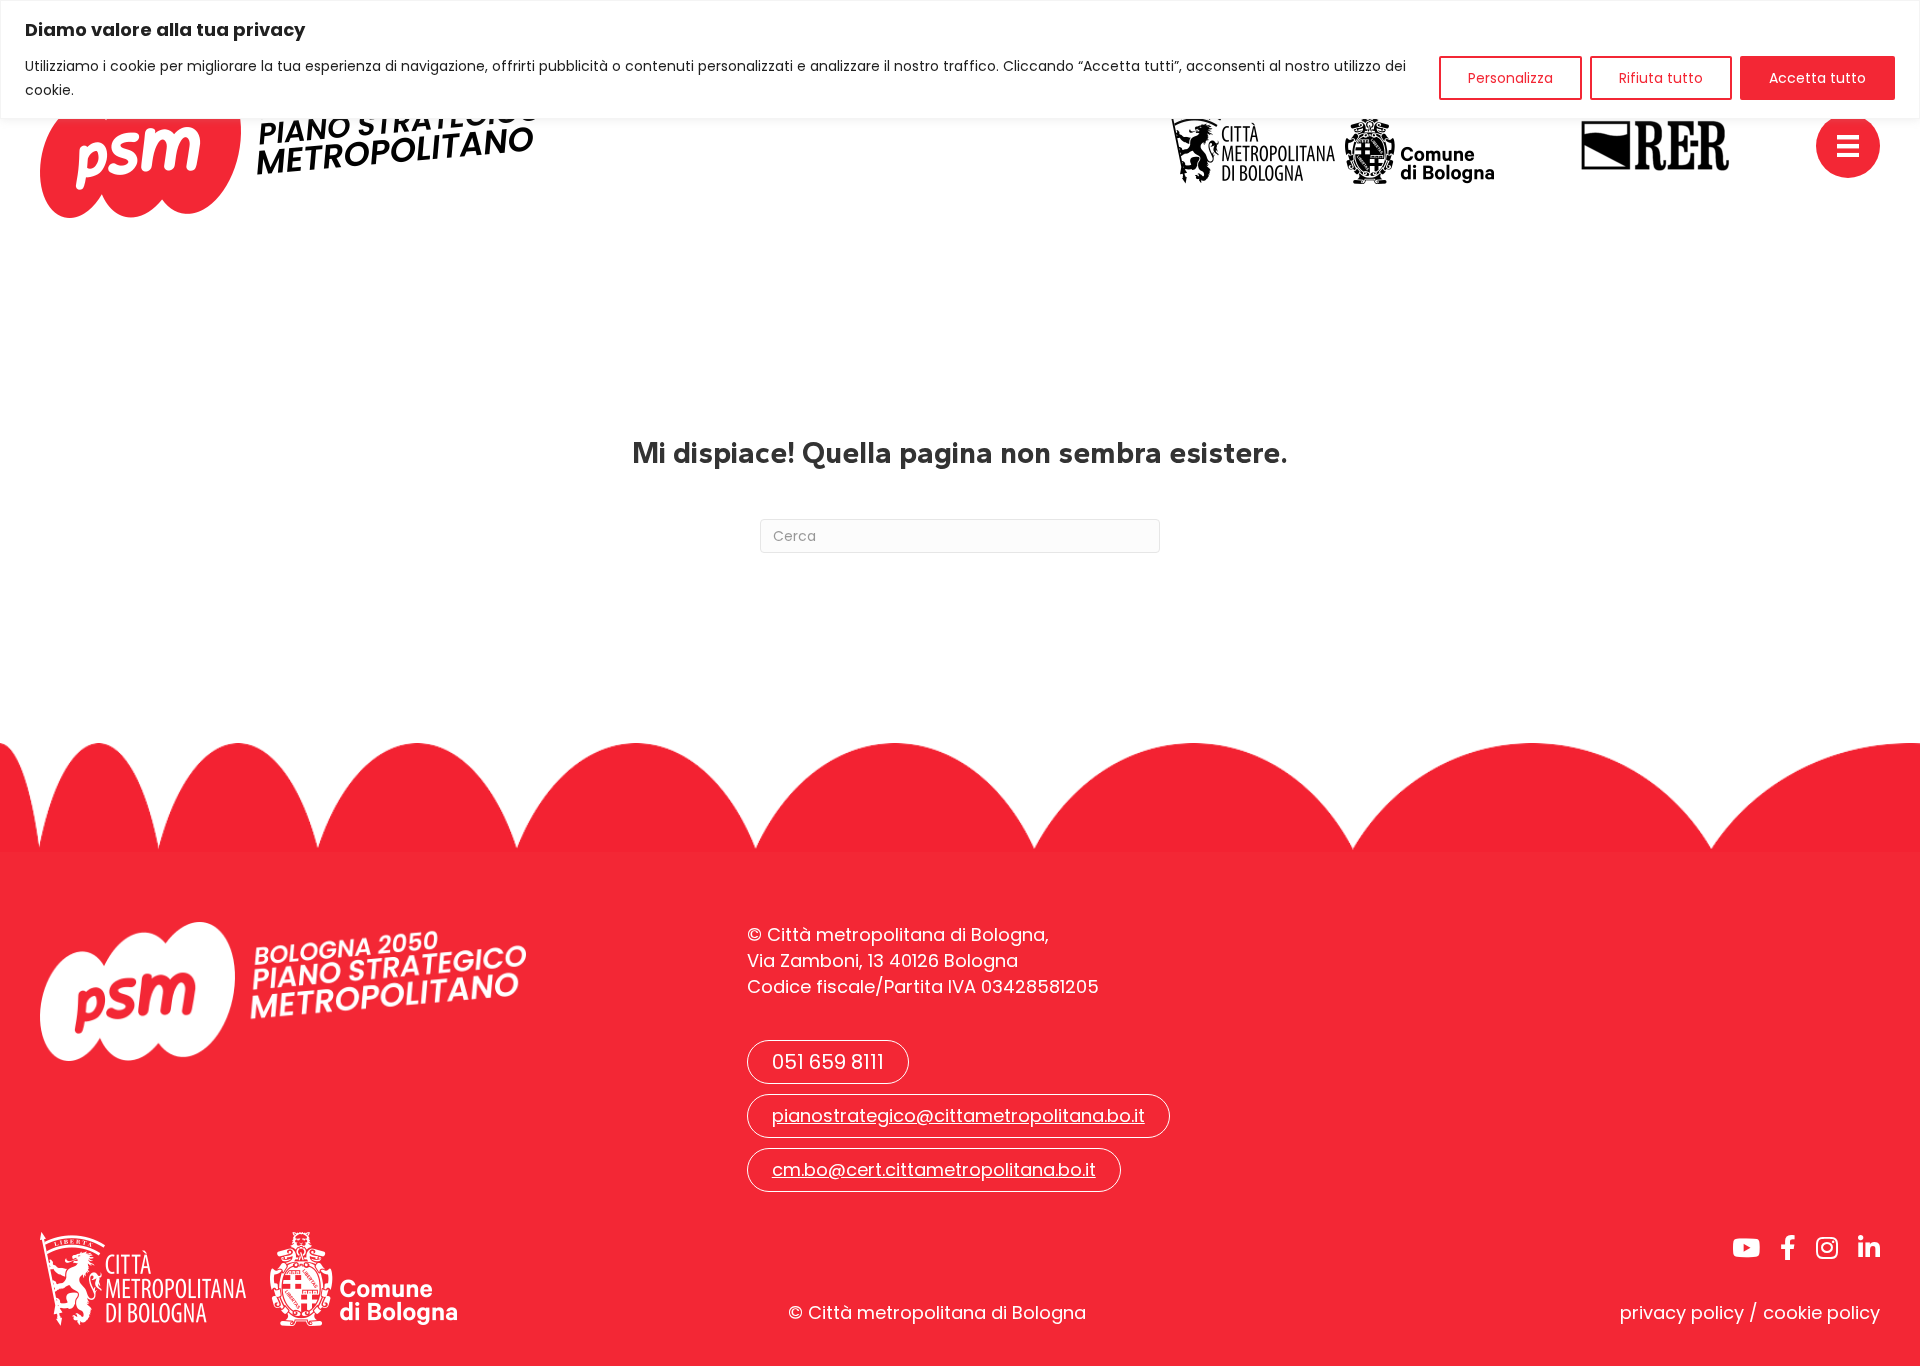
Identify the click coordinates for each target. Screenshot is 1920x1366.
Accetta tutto (1817, 78)
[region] (960, 59)
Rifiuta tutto (1661, 78)
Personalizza (1510, 78)
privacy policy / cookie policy (1750, 1312)
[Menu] (1848, 146)
